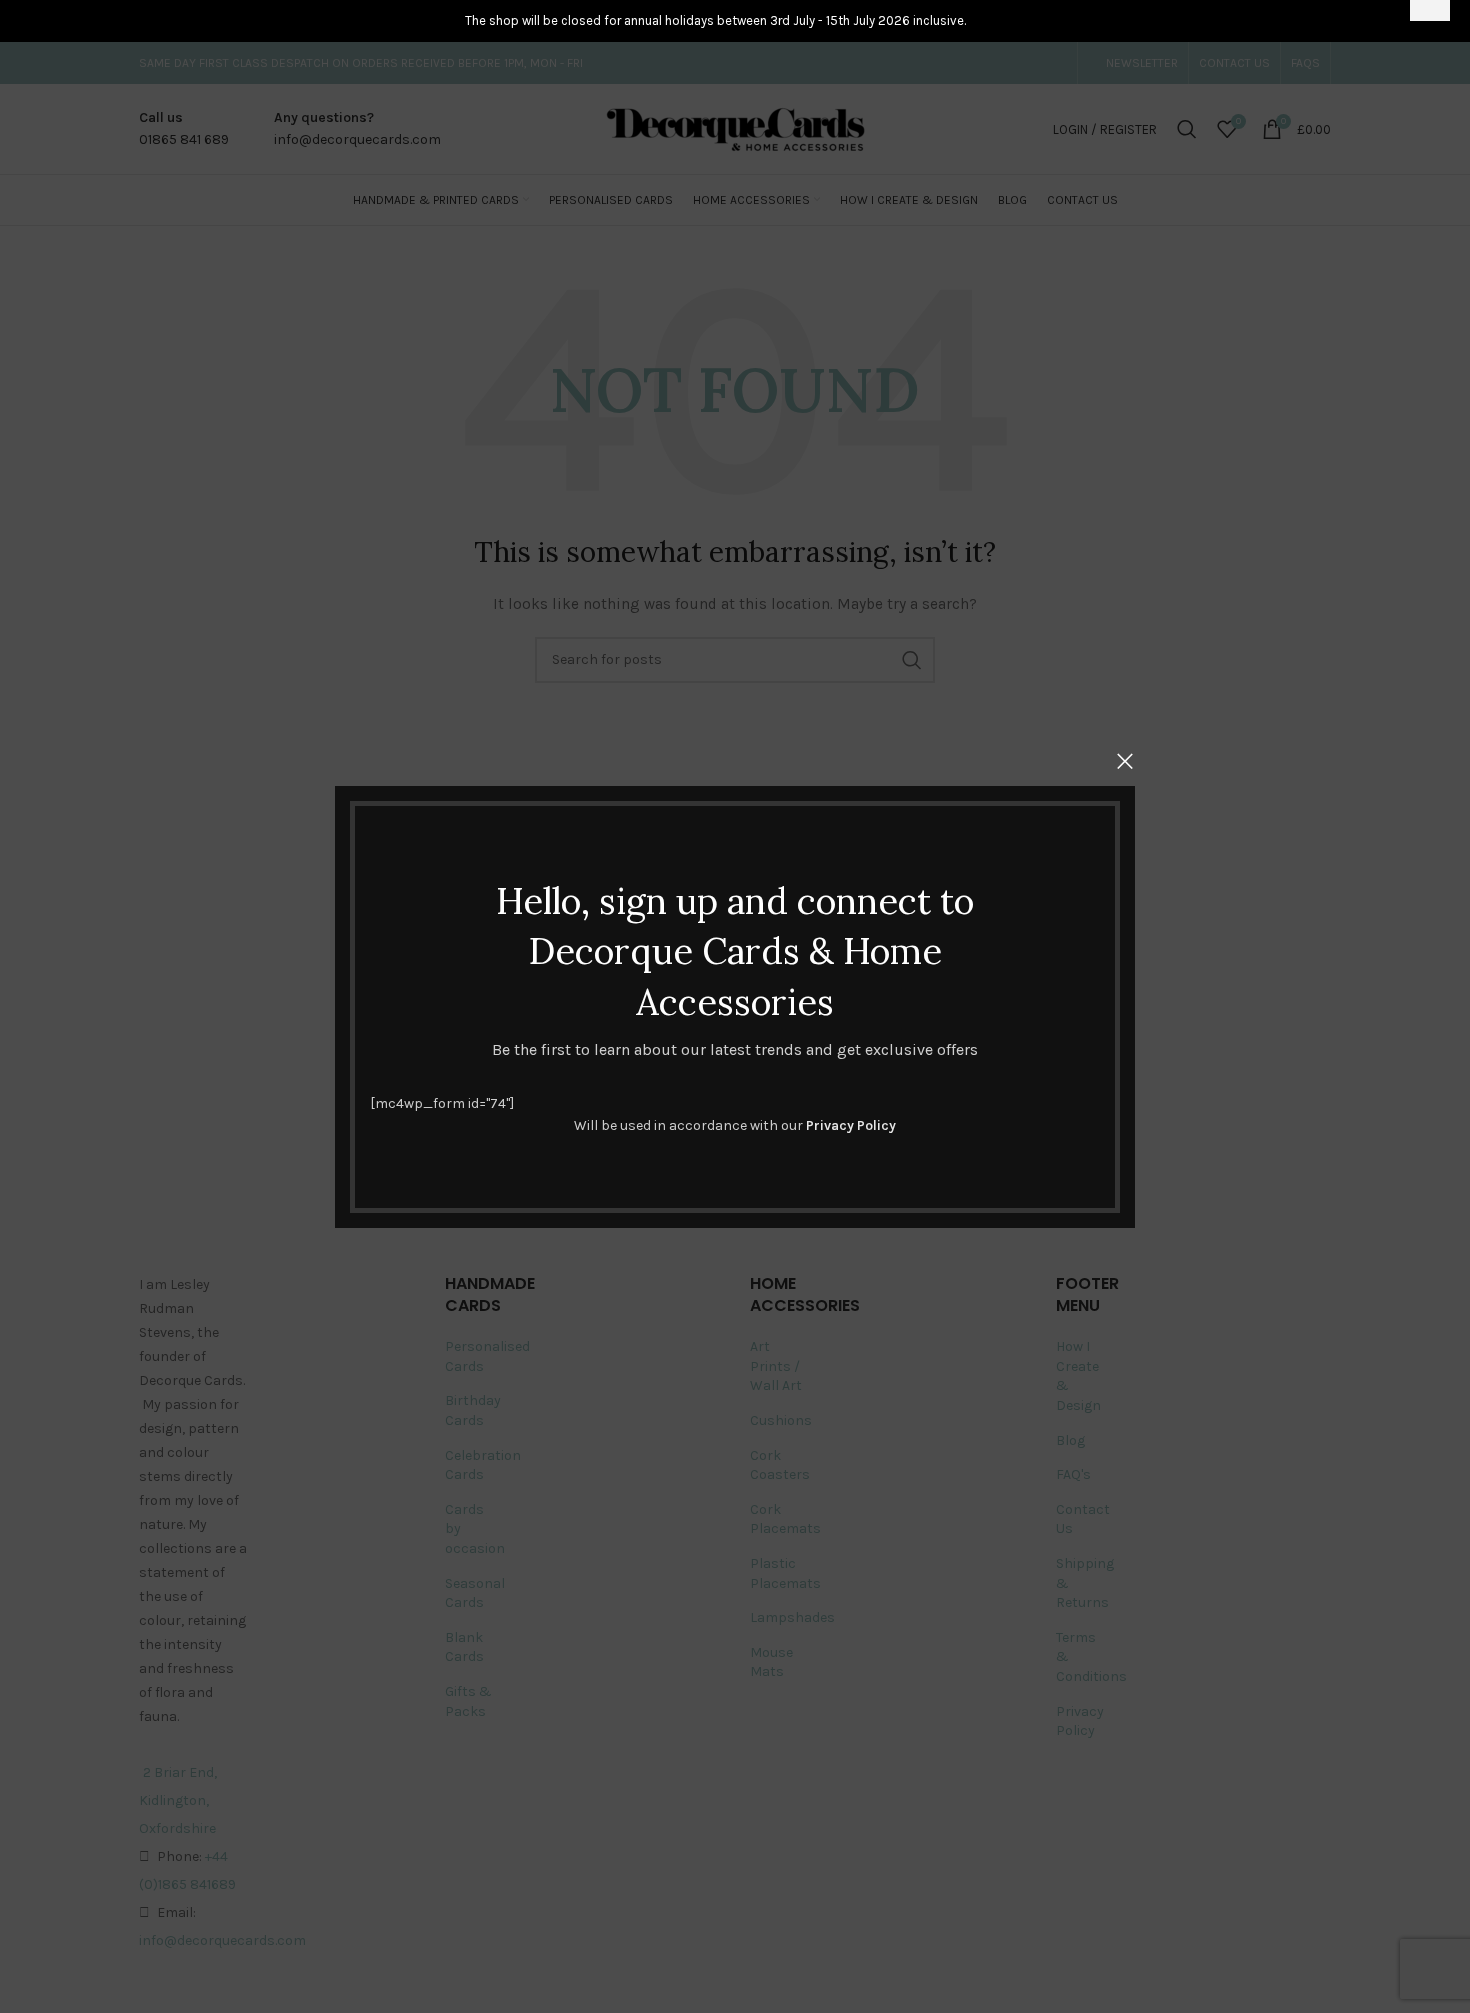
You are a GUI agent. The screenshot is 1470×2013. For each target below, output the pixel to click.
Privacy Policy (851, 1125)
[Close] (1125, 761)
